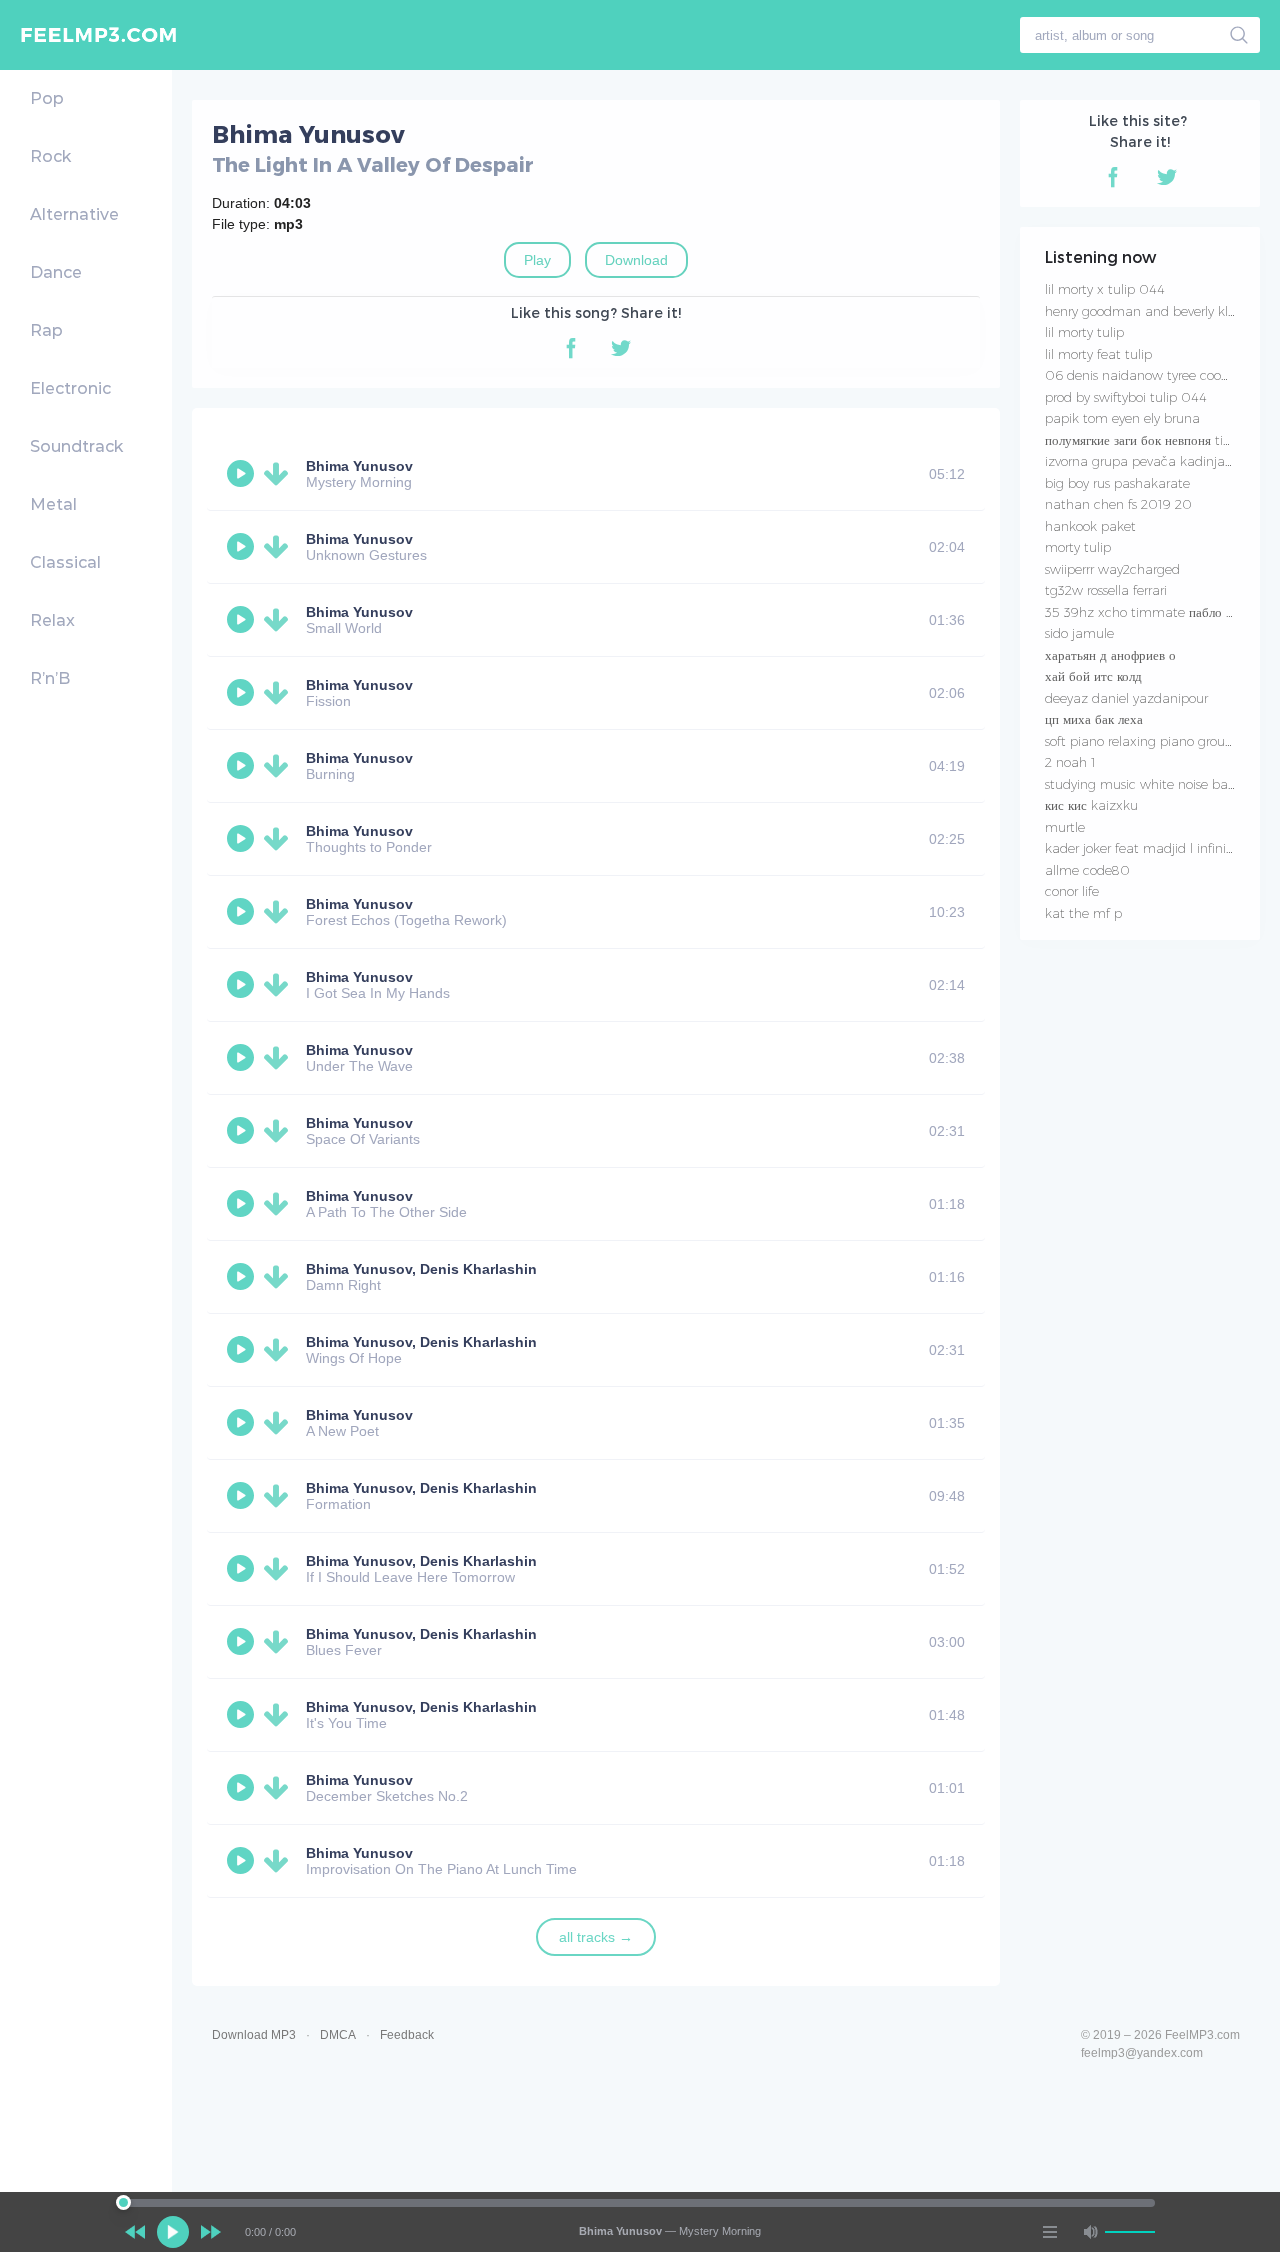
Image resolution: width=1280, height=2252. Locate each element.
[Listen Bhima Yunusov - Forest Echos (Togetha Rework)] (243, 912)
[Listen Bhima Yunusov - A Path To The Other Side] (243, 1204)
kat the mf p (1083, 913)
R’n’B (50, 678)
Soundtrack (76, 446)
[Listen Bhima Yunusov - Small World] (243, 620)
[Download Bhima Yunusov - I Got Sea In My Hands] (280, 985)
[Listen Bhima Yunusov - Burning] (243, 766)
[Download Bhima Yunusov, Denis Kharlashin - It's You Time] (280, 1715)
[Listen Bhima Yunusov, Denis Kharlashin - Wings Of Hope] (243, 1350)
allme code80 (1087, 870)
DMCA (338, 2035)
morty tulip (1078, 547)
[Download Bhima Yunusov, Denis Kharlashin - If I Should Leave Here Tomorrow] (280, 1569)
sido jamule (1079, 633)
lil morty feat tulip (1098, 354)
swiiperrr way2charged (1112, 569)
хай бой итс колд (1093, 676)
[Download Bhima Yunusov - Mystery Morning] (280, 474)
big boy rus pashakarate (1117, 483)
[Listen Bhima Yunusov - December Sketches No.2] (243, 1788)
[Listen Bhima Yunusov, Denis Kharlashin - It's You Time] (243, 1715)
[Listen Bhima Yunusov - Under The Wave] (243, 1058)
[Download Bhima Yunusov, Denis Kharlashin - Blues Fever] (280, 1642)
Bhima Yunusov (359, 466)
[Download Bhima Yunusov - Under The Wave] (280, 1058)
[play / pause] (173, 2232)
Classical (65, 562)
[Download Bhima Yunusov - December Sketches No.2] (280, 1788)
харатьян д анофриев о (1110, 655)
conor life (1072, 891)
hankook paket (1090, 526)
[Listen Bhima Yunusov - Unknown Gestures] (243, 547)
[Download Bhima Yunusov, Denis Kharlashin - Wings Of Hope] (280, 1350)
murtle (1065, 827)
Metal (53, 504)
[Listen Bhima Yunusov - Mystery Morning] (243, 474)
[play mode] (1050, 2232)
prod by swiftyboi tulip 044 (1126, 397)
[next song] (211, 2232)
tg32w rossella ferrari (1106, 590)
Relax (52, 620)
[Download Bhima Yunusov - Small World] (280, 620)
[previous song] (135, 2232)
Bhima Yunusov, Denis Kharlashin (421, 1269)
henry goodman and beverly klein (1145, 311)
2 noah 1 (1070, 762)
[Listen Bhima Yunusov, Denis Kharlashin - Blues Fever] (243, 1642)
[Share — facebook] (571, 348)
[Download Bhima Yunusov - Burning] (280, 766)
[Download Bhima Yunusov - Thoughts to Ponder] (280, 839)
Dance (56, 272)
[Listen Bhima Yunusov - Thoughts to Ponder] (243, 839)
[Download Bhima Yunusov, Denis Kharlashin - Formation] (280, 1496)
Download (636, 260)
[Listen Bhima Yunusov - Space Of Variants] (243, 1131)
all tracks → (596, 1937)
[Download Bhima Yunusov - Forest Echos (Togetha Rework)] (280, 912)
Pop (47, 98)
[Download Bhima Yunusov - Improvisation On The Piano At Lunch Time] (280, 1861)
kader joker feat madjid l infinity (1141, 848)
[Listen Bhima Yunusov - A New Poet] (243, 1423)
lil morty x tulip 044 (1105, 289)
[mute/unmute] (1090, 2232)
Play (537, 260)
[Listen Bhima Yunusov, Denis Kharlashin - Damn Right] (243, 1277)
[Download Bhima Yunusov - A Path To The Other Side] (280, 1204)
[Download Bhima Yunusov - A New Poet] (280, 1423)
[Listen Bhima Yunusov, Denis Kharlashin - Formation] (243, 1496)
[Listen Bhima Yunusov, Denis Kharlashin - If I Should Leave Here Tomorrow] (243, 1569)
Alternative (74, 214)
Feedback (407, 2035)
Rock (50, 156)
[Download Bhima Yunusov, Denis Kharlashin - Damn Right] (280, 1277)
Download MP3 (254, 2035)
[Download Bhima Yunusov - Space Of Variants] (280, 1131)
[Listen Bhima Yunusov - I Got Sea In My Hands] (243, 985)
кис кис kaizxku (1091, 805)
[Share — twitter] (621, 348)
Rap (46, 330)
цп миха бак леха (1094, 719)
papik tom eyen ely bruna (1122, 418)
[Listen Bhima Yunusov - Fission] (243, 693)
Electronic (70, 388)
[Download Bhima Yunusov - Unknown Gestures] (280, 547)
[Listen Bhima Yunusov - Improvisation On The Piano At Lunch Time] (243, 1861)
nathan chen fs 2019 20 (1118, 504)
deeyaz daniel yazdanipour (1126, 698)
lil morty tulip (1084, 332)
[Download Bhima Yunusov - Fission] (280, 693)
